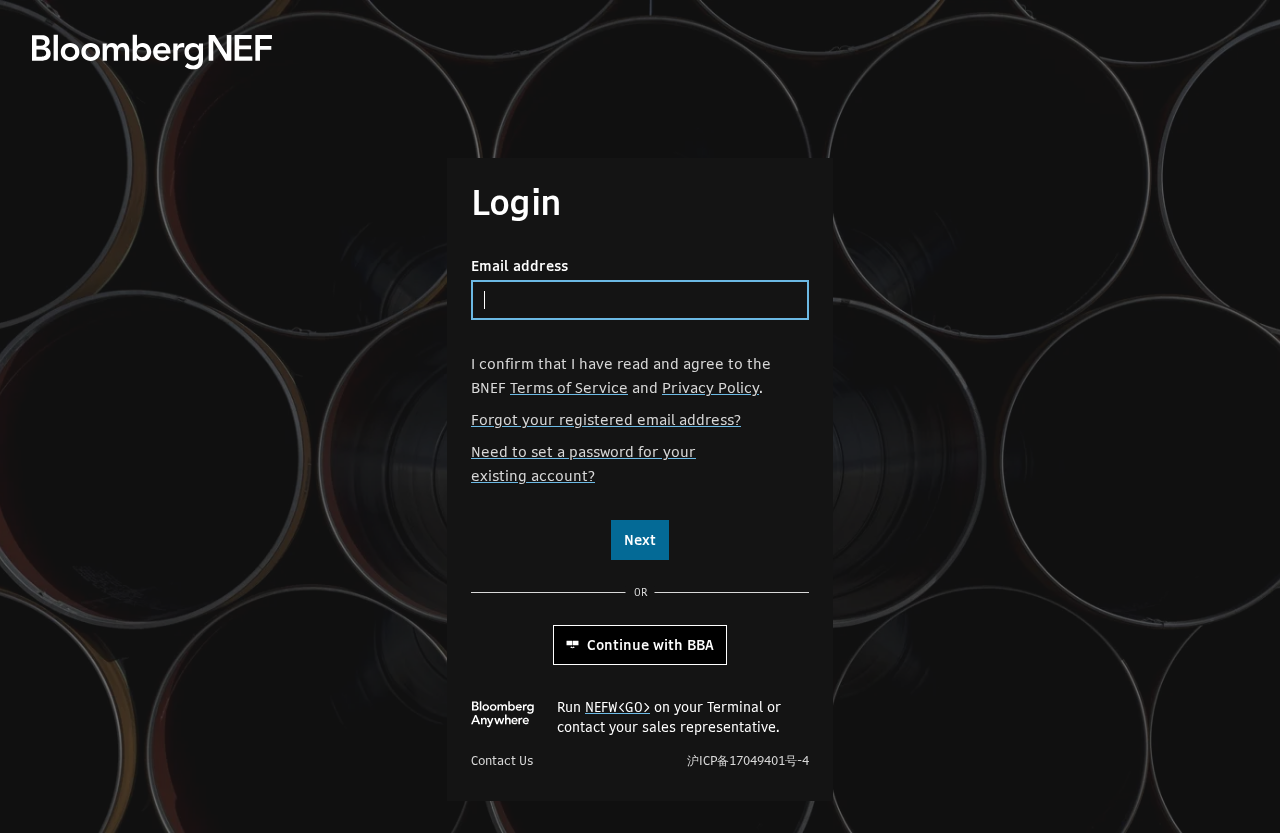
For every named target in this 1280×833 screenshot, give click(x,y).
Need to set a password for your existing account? (583, 463)
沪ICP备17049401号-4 (748, 761)
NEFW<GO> (617, 707)
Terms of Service (569, 387)
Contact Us (502, 761)
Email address (519, 266)
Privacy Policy (710, 387)
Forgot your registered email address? (606, 419)
